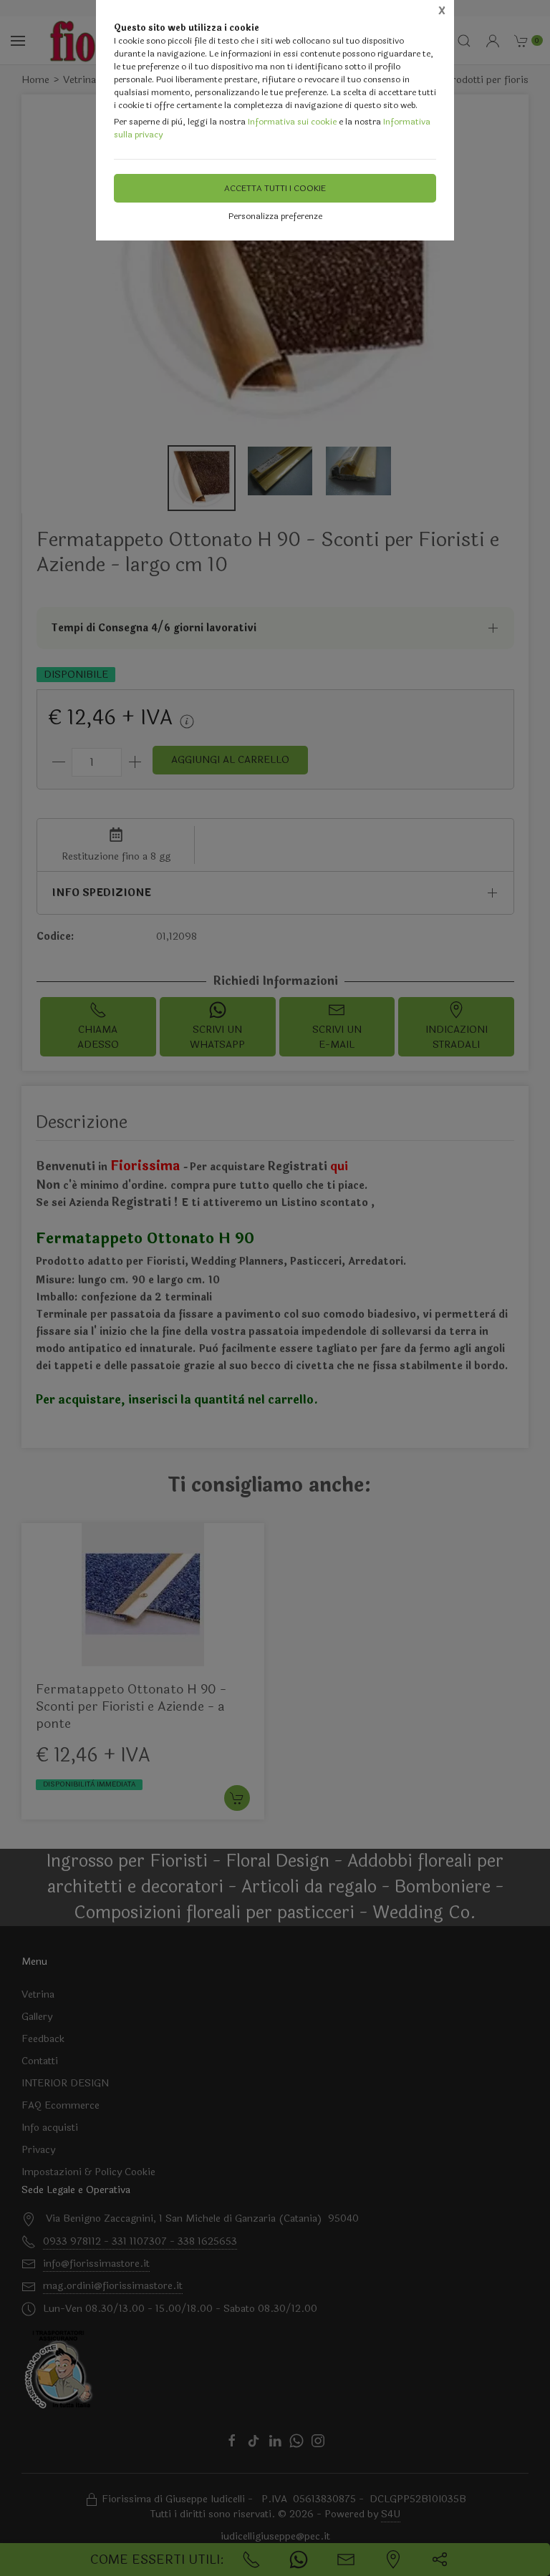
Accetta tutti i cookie (275, 188)
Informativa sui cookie (292, 122)
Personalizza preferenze (275, 216)
